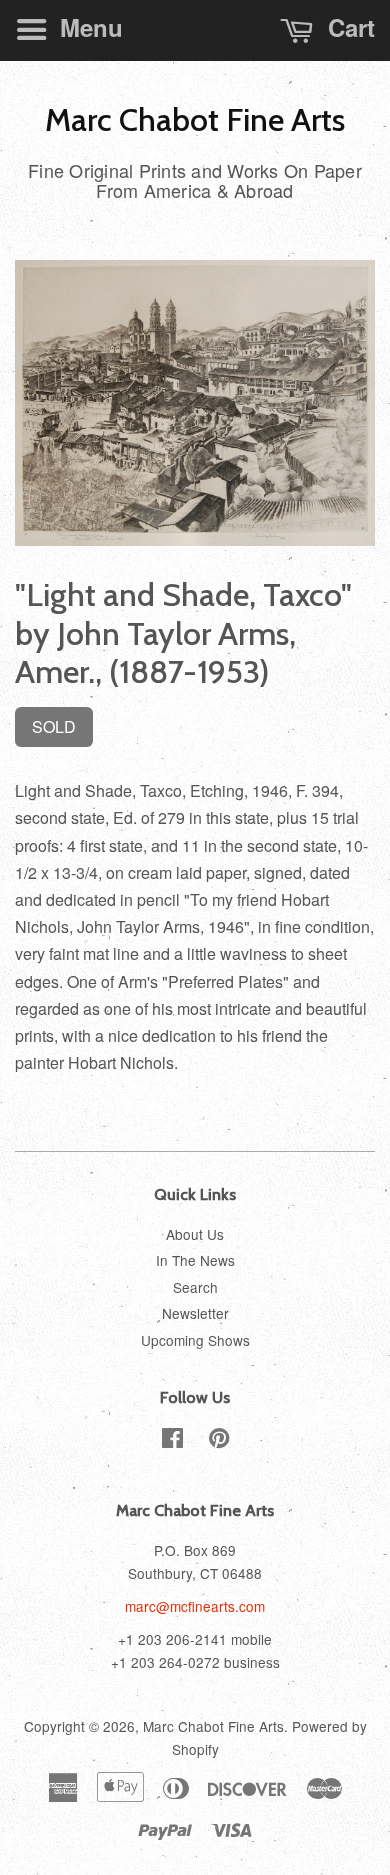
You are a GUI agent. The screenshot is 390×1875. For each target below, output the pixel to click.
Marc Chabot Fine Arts (195, 120)
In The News (195, 1260)
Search (195, 1287)
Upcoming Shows (195, 1340)
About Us (195, 1234)
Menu (88, 27)
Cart (348, 27)
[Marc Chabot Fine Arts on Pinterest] (219, 1441)
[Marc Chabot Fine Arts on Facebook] (172, 1441)
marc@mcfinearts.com (195, 1606)
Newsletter (195, 1313)
